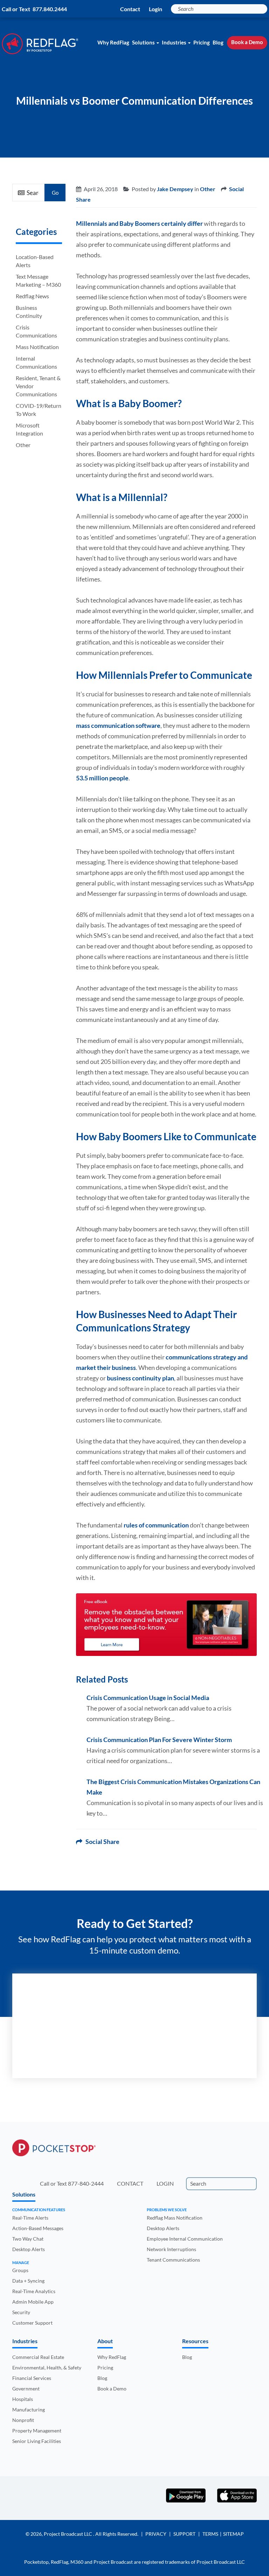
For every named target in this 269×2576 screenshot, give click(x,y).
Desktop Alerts (29, 2249)
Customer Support (32, 2323)
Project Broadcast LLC (68, 2534)
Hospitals (23, 2399)
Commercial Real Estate (38, 2357)
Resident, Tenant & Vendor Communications (38, 386)
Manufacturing (29, 2410)
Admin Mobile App (33, 2302)
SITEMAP (233, 2534)
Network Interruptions (171, 2249)
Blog (218, 42)
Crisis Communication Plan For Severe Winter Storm (159, 1740)
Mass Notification (37, 347)
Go (55, 193)
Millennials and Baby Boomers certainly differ (139, 223)
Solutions (143, 42)
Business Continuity (29, 312)
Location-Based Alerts (35, 261)
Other (23, 445)
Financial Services (32, 2378)
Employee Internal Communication (185, 2239)
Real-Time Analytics (34, 2291)
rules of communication (156, 1525)
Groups (20, 2270)
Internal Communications (36, 362)
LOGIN (165, 2183)
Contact (130, 9)
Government (26, 2389)
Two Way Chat (28, 2239)
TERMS (210, 2534)
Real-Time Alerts (30, 2218)
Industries (174, 42)
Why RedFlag (113, 42)
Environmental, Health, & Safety (47, 2368)
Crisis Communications (36, 331)
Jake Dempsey (175, 189)
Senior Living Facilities (37, 2441)
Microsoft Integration (29, 429)
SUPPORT (184, 2534)
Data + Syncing (28, 2281)
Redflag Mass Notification (175, 2218)
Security (21, 2312)
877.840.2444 (50, 9)
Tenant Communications (173, 2260)
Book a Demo (247, 42)
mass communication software (118, 725)
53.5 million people (102, 778)
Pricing (202, 42)
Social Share (101, 1842)
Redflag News (32, 296)
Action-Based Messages (38, 2228)
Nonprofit (23, 2420)
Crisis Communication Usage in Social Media (148, 1698)
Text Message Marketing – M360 (38, 280)
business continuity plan (140, 1378)
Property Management (37, 2431)
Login (156, 9)
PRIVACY (156, 2534)
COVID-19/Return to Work (39, 410)
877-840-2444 (86, 2183)
